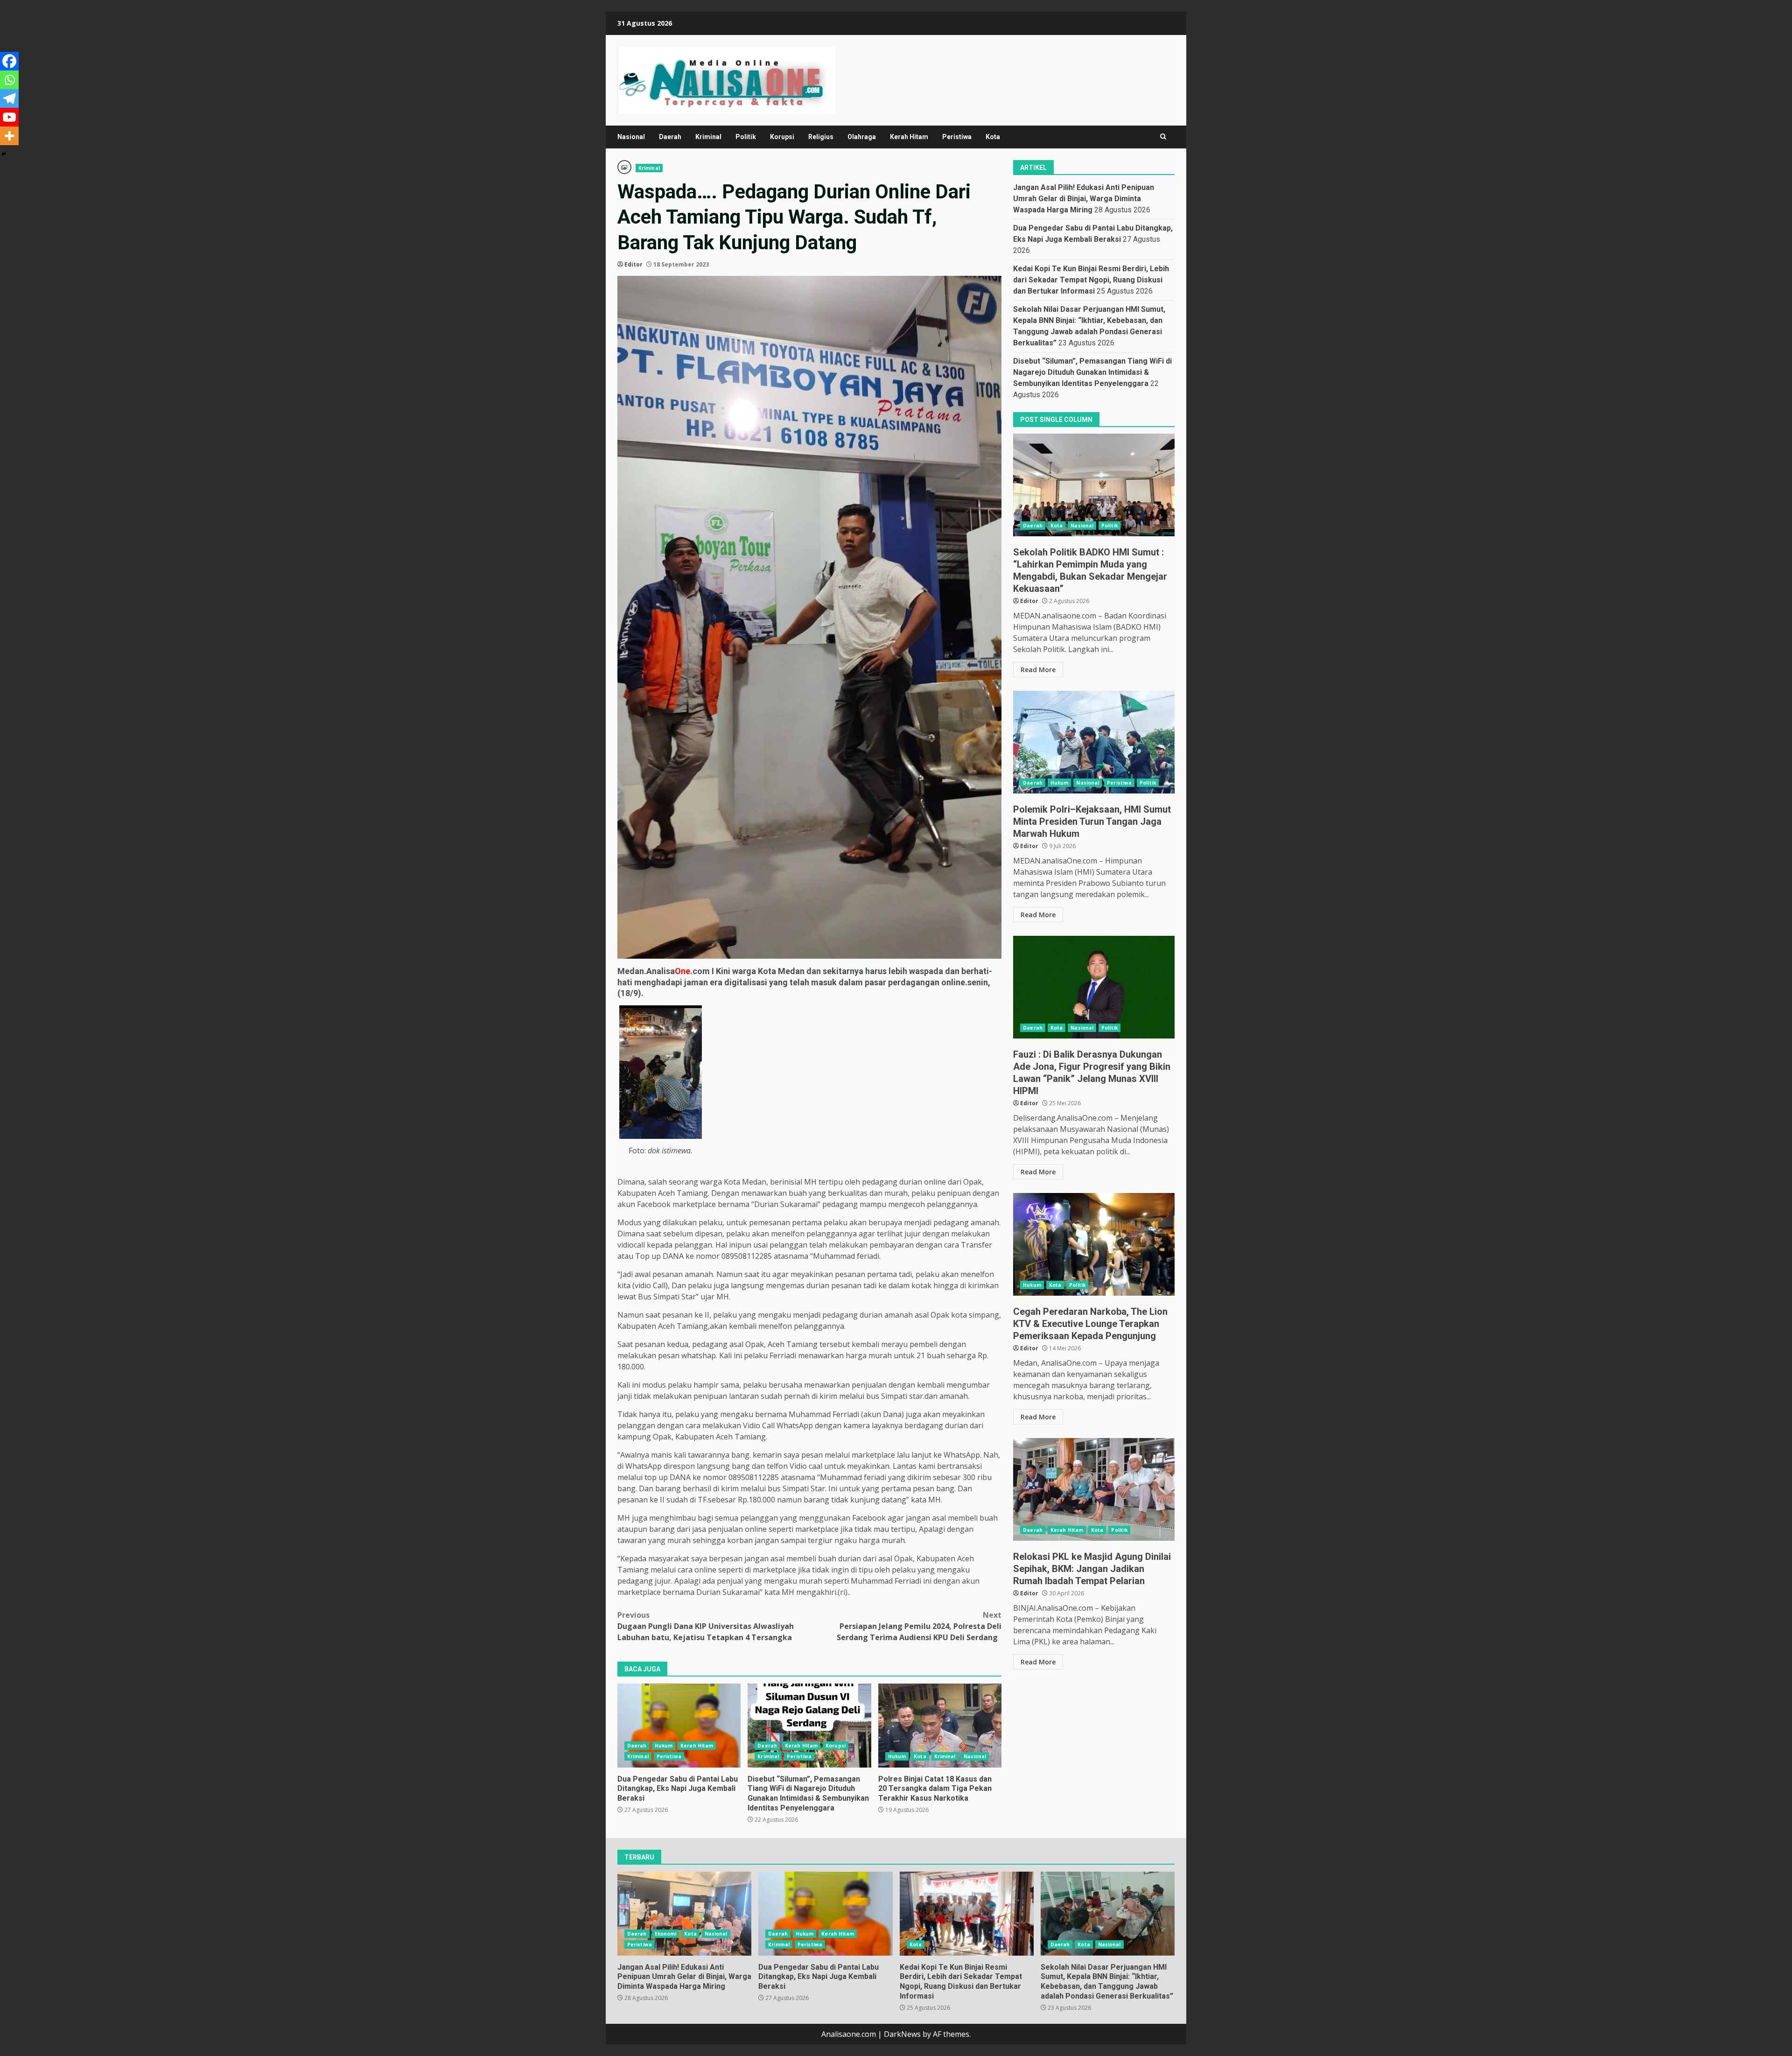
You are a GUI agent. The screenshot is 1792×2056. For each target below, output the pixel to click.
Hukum (664, 1746)
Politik (746, 137)
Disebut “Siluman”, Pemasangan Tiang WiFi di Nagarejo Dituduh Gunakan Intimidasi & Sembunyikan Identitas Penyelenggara (809, 1726)
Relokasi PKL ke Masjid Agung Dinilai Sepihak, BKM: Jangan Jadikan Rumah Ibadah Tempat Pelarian (1094, 1489)
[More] (9, 136)
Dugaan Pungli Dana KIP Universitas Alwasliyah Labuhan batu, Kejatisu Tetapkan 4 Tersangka (706, 1626)
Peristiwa (957, 137)
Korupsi (782, 137)
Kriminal (708, 137)
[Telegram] (9, 98)
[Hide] (4, 154)
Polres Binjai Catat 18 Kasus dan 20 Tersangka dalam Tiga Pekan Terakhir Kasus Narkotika (940, 1726)
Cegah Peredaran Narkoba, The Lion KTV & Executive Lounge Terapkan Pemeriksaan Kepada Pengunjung (1094, 1244)
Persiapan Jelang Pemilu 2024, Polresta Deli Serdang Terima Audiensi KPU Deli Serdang (919, 1626)
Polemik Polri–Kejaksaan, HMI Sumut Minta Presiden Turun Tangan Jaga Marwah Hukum (1094, 742)
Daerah (670, 137)
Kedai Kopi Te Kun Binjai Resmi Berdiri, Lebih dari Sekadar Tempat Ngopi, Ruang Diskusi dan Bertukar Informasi (1091, 280)
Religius (821, 137)
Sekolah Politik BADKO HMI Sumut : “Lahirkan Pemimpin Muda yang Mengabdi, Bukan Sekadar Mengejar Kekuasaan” (1094, 485)
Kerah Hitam (909, 137)
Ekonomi (666, 1934)
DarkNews (902, 2034)
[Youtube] (9, 117)
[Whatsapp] (9, 80)
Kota (993, 137)
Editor (633, 264)
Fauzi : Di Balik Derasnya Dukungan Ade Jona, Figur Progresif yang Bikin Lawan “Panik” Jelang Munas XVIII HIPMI (1094, 987)
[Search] (1163, 137)
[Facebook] (9, 61)
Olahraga (862, 137)
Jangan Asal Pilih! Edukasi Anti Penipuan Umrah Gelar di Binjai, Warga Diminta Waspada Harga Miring (1084, 199)
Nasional (631, 137)
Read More (1038, 669)
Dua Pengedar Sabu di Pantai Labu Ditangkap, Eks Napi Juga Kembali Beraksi (679, 1726)
